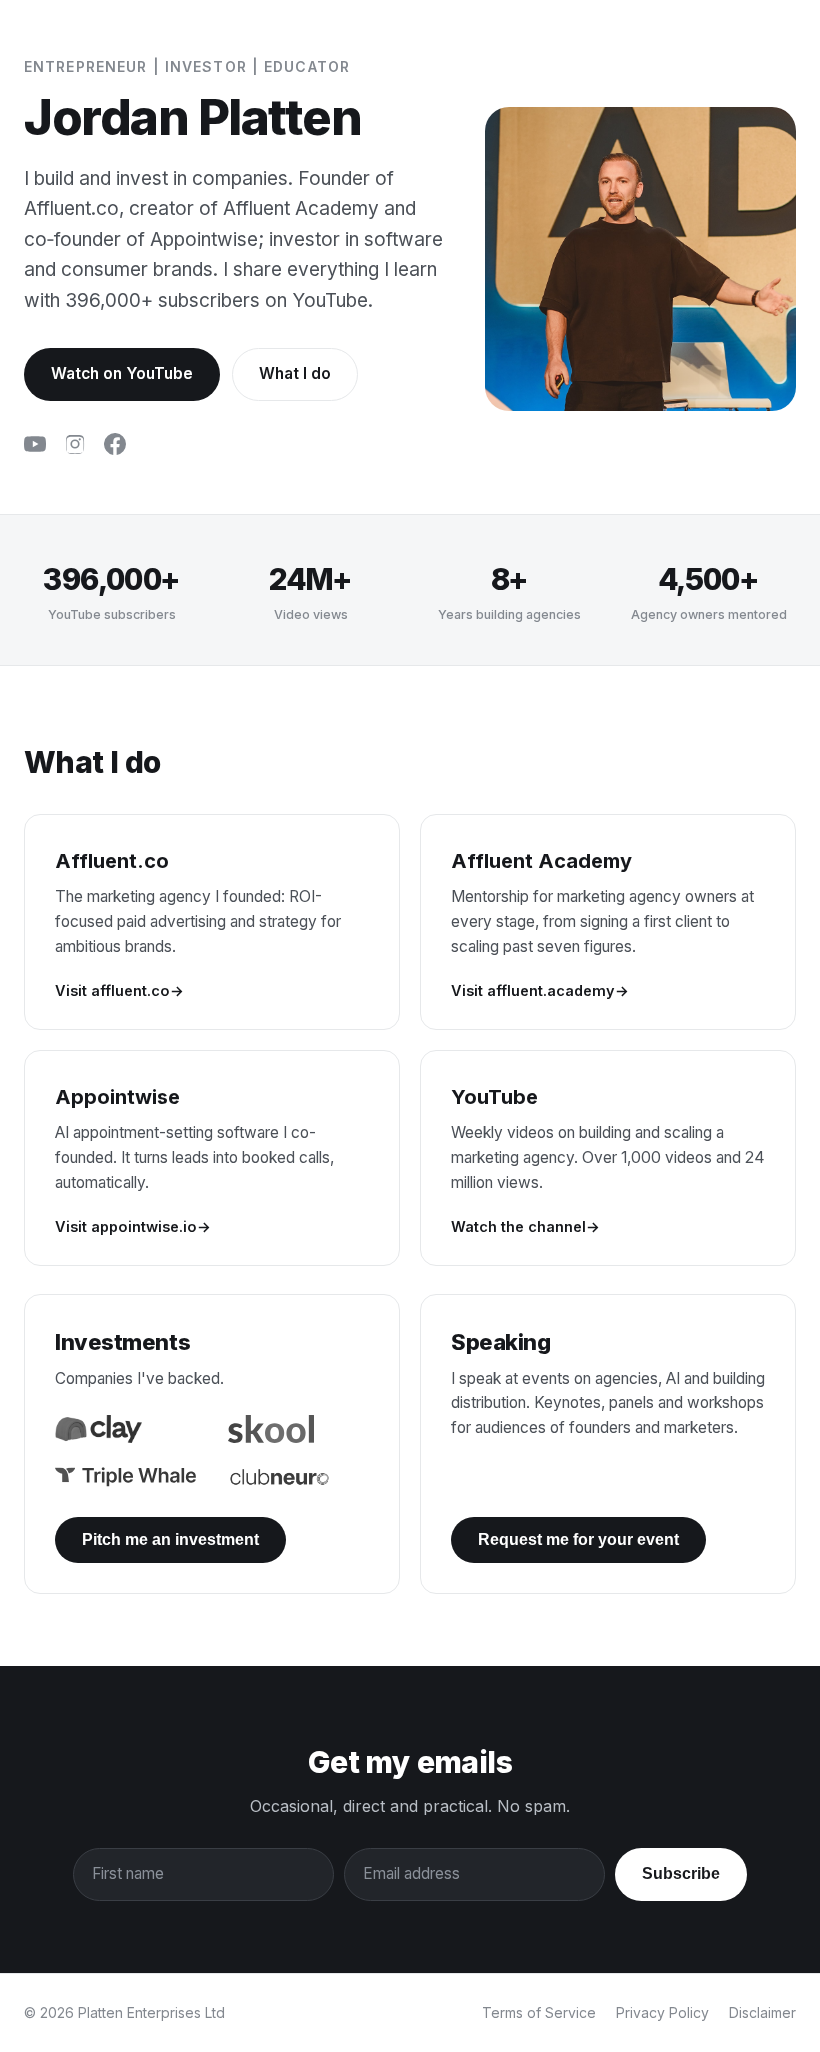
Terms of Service (539, 2012)
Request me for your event (578, 1539)
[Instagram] (75, 448)
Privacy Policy (662, 2012)
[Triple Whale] (125, 1477)
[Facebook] (115, 448)
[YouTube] (35, 448)
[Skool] (271, 1429)
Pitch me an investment (170, 1539)
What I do (295, 373)
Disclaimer (762, 2012)
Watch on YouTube (122, 373)
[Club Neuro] (279, 1477)
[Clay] (98, 1429)
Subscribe (681, 1873)
